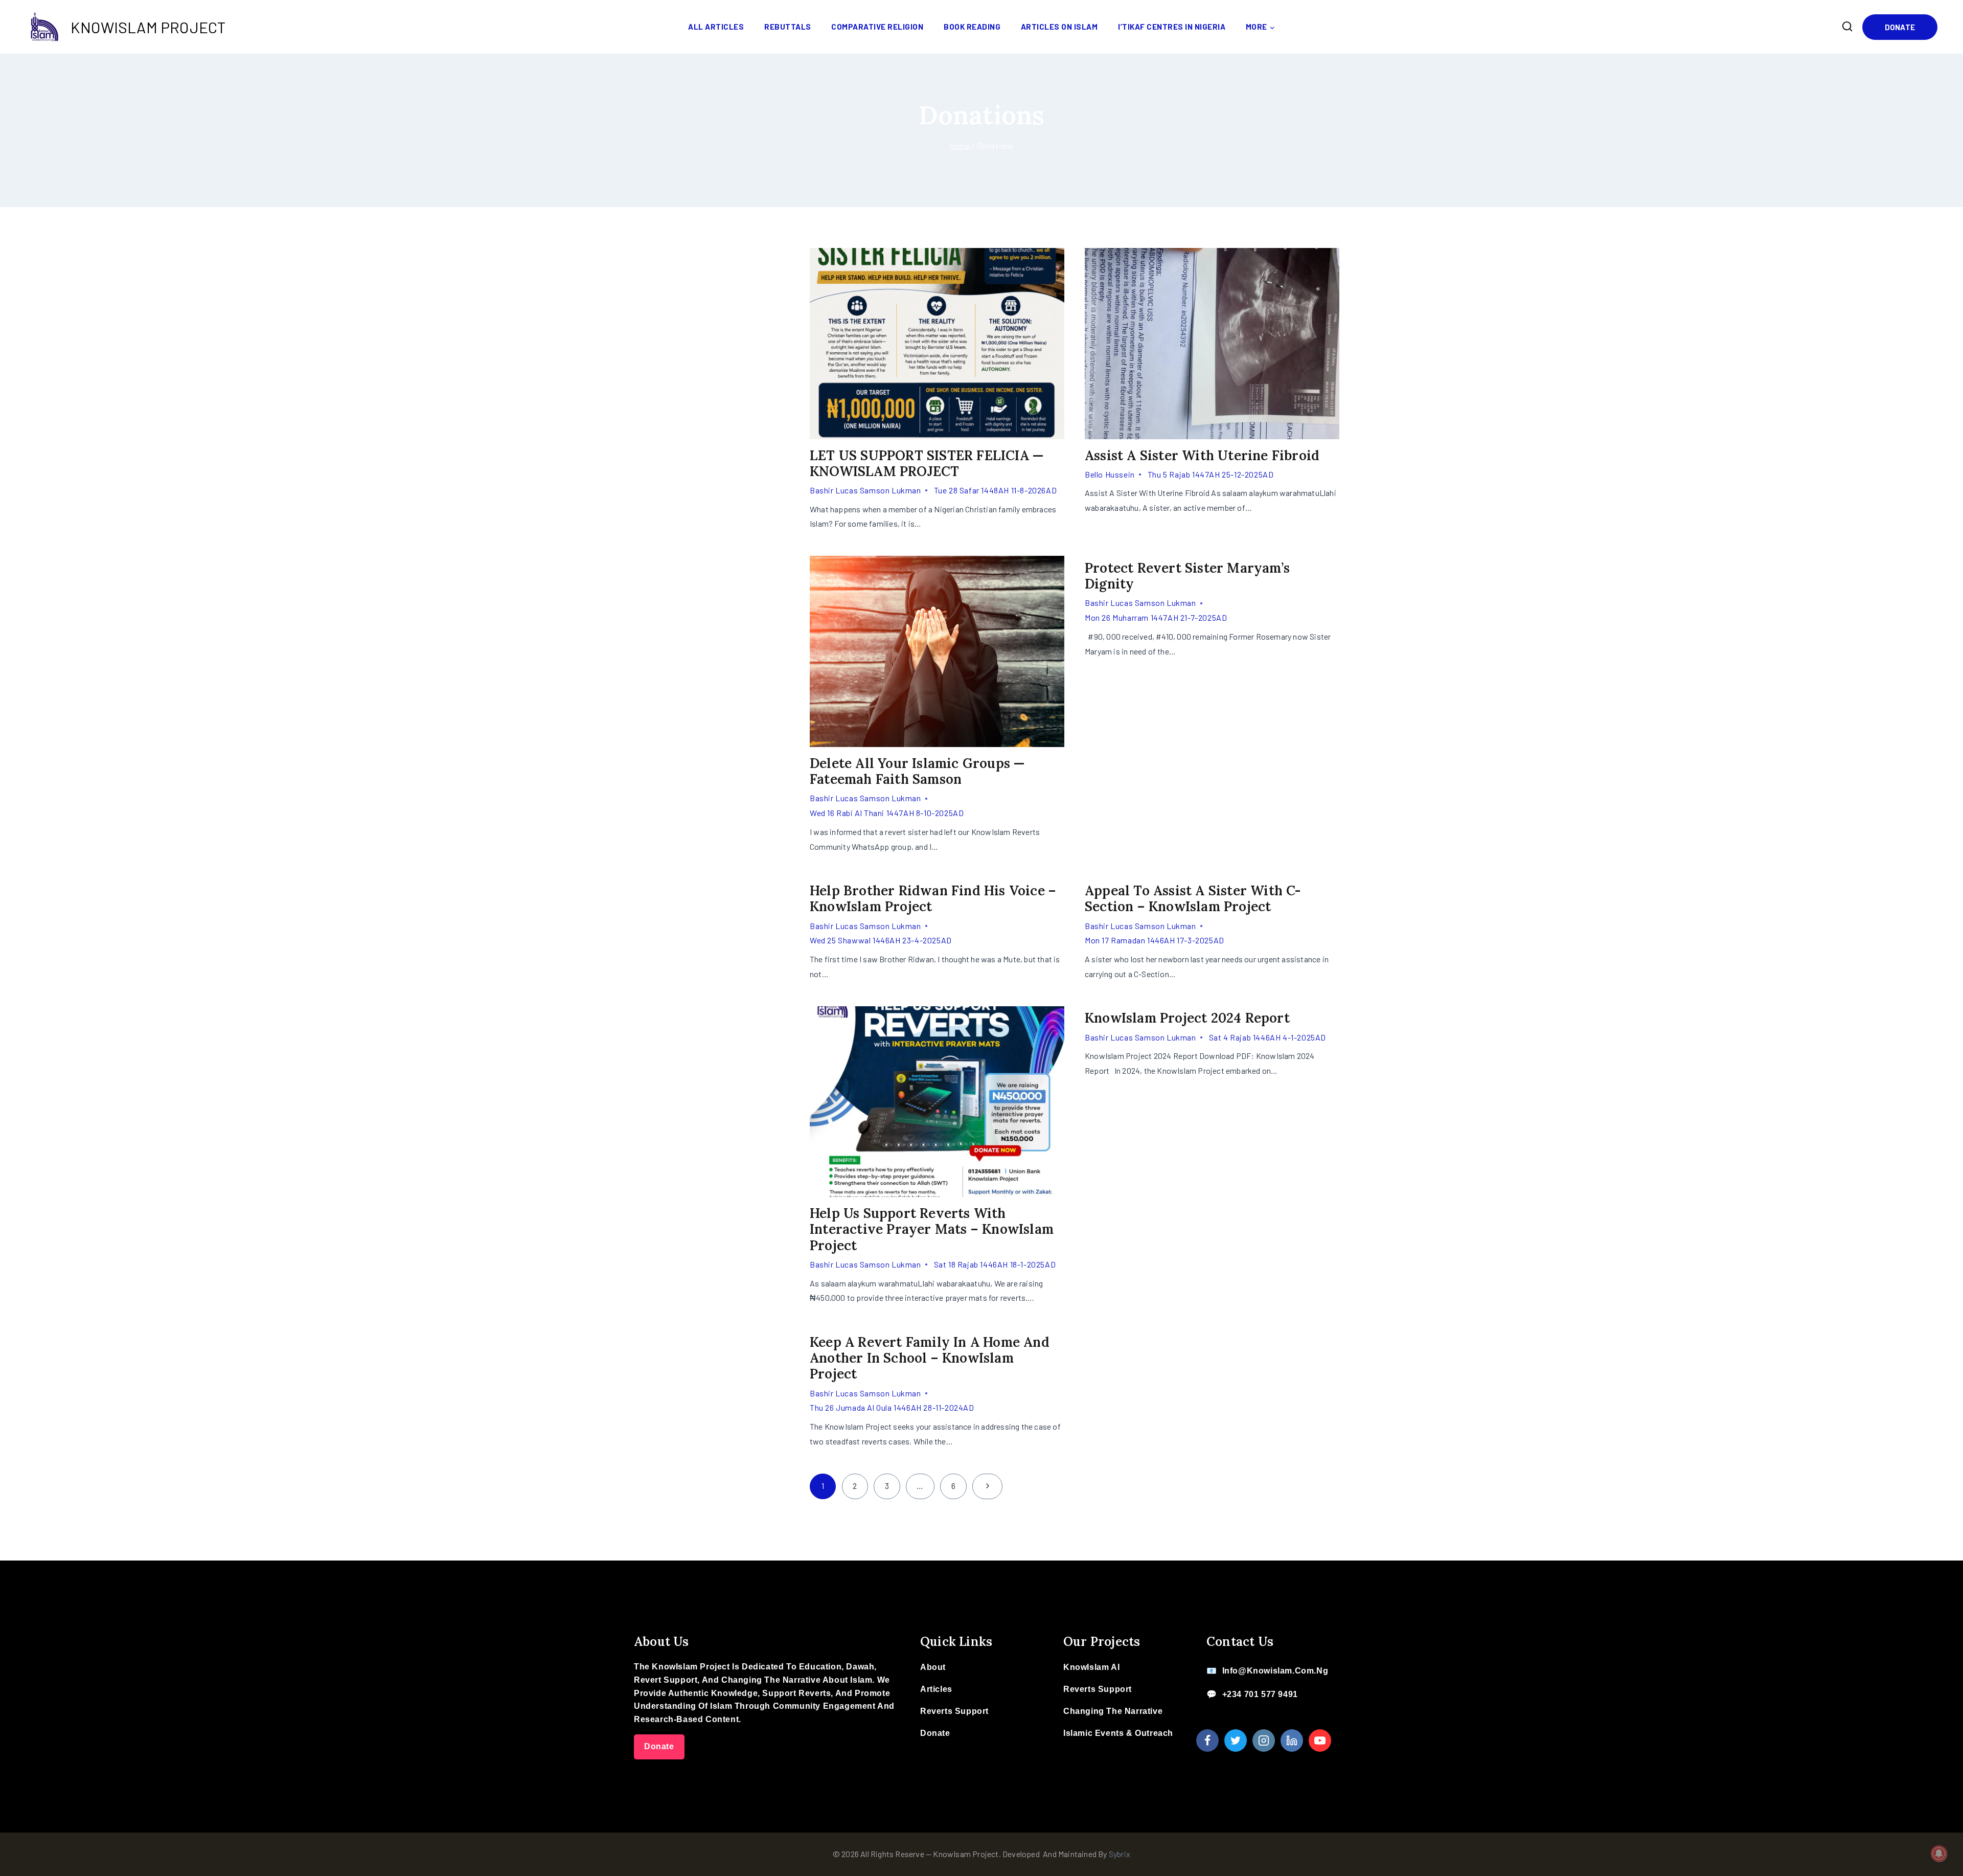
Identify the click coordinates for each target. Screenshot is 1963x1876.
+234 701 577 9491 (1260, 1694)
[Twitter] (1236, 1741)
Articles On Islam (1059, 27)
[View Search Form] (1847, 27)
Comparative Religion (877, 27)
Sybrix (1120, 1854)
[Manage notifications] (1939, 1854)
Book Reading (972, 27)
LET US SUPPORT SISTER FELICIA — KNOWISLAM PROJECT (927, 463)
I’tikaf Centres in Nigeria (1172, 27)
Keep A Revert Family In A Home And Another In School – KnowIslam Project (930, 1358)
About (933, 1667)
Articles (936, 1689)
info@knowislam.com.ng (1275, 1671)
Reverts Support (954, 1711)
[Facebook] (1207, 1741)
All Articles (716, 27)
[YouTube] (1320, 1741)
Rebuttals (788, 27)
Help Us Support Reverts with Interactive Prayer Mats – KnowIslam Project (932, 1229)
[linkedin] (1292, 1741)
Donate (1900, 27)
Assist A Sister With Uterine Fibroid (1202, 455)
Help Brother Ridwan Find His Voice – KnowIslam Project (933, 898)
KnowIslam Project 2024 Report (1187, 1018)
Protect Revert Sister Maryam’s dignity (1187, 576)
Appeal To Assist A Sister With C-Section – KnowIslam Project (1193, 898)
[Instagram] (1264, 1741)
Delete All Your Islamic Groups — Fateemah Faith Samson (917, 771)
